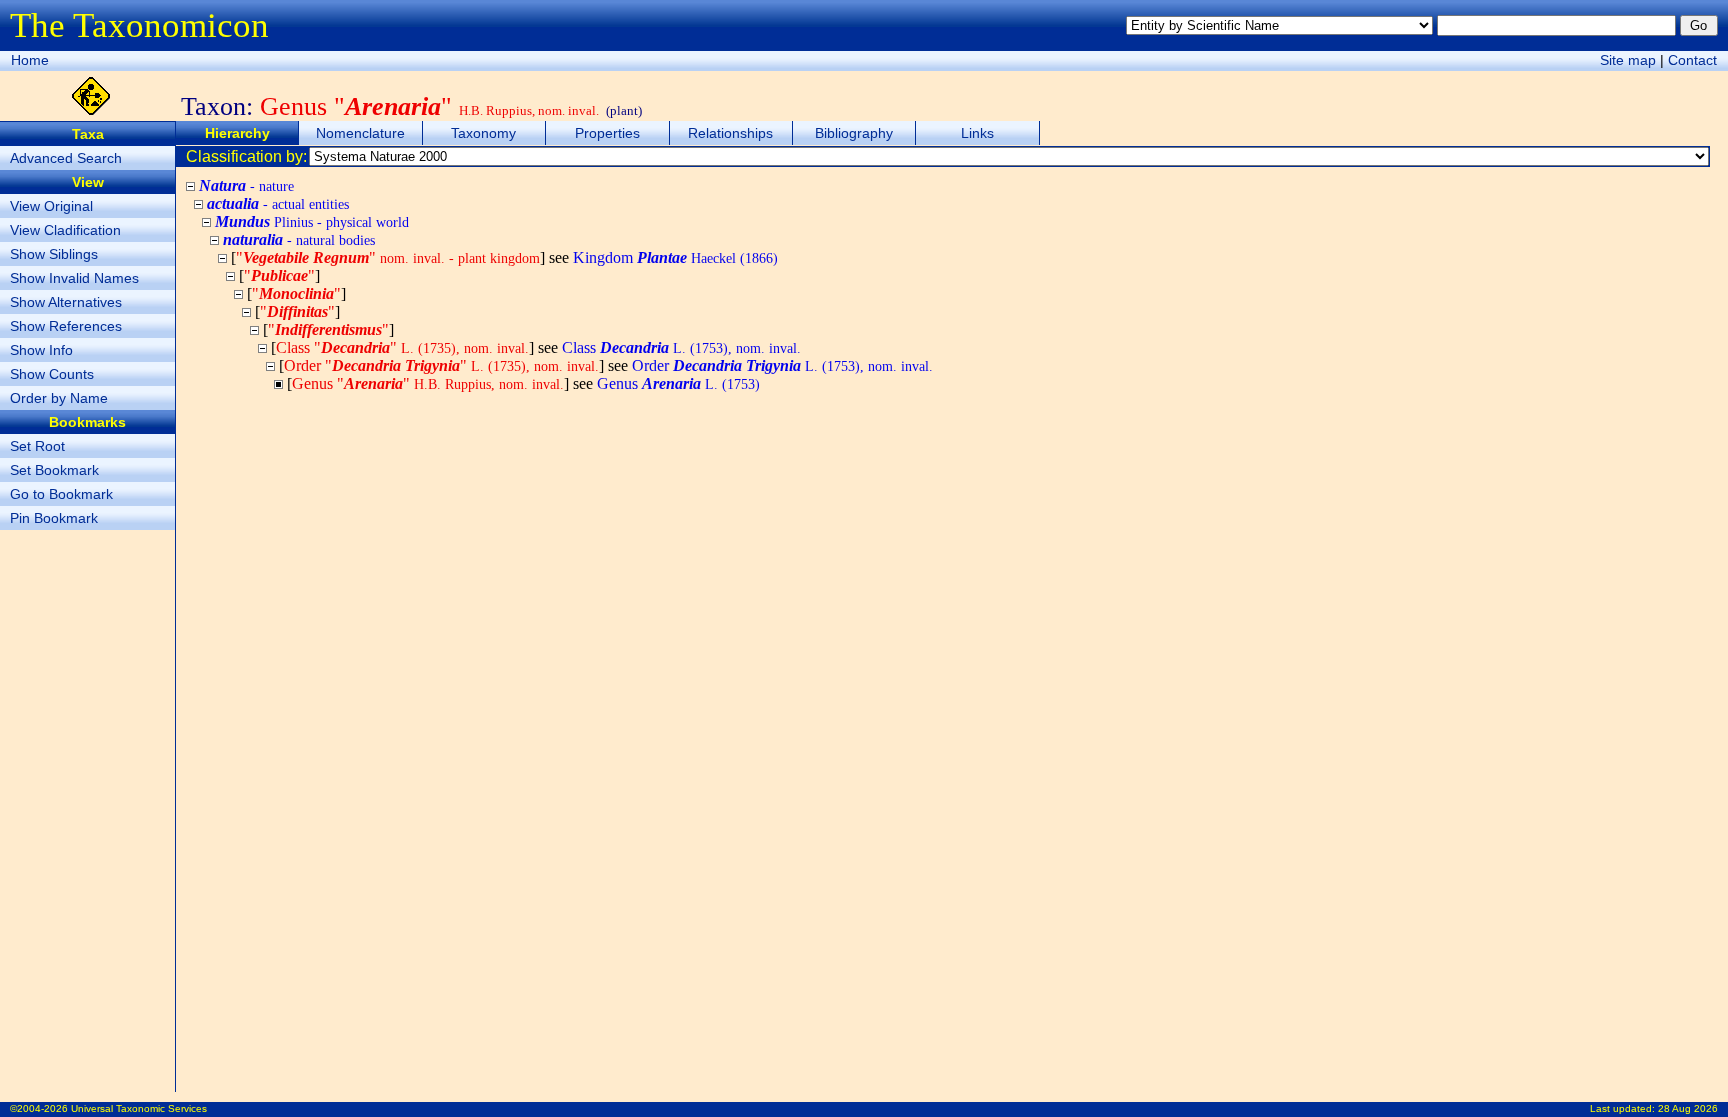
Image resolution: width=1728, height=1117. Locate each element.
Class (681, 347)
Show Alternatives (66, 302)
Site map (1628, 60)
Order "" (441, 365)
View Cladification (65, 230)
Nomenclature (360, 133)
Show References (66, 326)
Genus (678, 383)
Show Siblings (54, 254)
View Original (51, 206)
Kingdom (675, 257)
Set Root (37, 446)
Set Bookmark (54, 470)
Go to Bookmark (61, 494)
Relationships (730, 133)
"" (388, 257)
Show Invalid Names (74, 278)
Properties (607, 133)
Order (782, 365)
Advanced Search (66, 158)
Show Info (41, 350)
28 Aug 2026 (1688, 1108)
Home (30, 60)
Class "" (402, 347)
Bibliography (854, 133)
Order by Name (59, 398)
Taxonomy (483, 133)
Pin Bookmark (54, 518)
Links (977, 133)
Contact (1692, 60)
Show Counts (52, 374)
